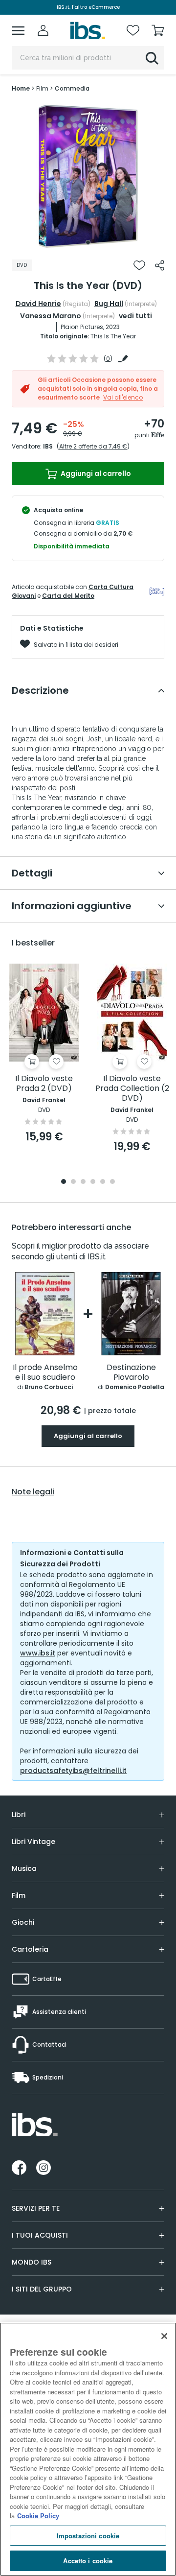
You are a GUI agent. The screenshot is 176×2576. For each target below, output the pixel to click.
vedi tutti (135, 316)
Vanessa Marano (51, 316)
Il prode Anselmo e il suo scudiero (45, 1373)
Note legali (33, 1492)
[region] (88, 2449)
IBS (48, 446)
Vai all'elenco (123, 397)
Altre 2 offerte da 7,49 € (93, 446)
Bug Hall (109, 304)
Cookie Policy (38, 2516)
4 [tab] (93, 1182)
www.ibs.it (38, 1653)
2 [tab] (73, 1182)
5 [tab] (103, 1182)
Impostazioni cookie (88, 2536)
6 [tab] (112, 1182)
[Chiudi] (164, 2336)
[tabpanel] (88, 176)
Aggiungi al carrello (95, 473)
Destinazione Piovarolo (131, 1373)
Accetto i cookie (88, 2561)
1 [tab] (88, 242)
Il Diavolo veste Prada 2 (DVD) (44, 1084)
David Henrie (38, 304)
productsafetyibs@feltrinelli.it (73, 1771)
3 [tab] (83, 1182)
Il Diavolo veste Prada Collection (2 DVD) (132, 1089)
